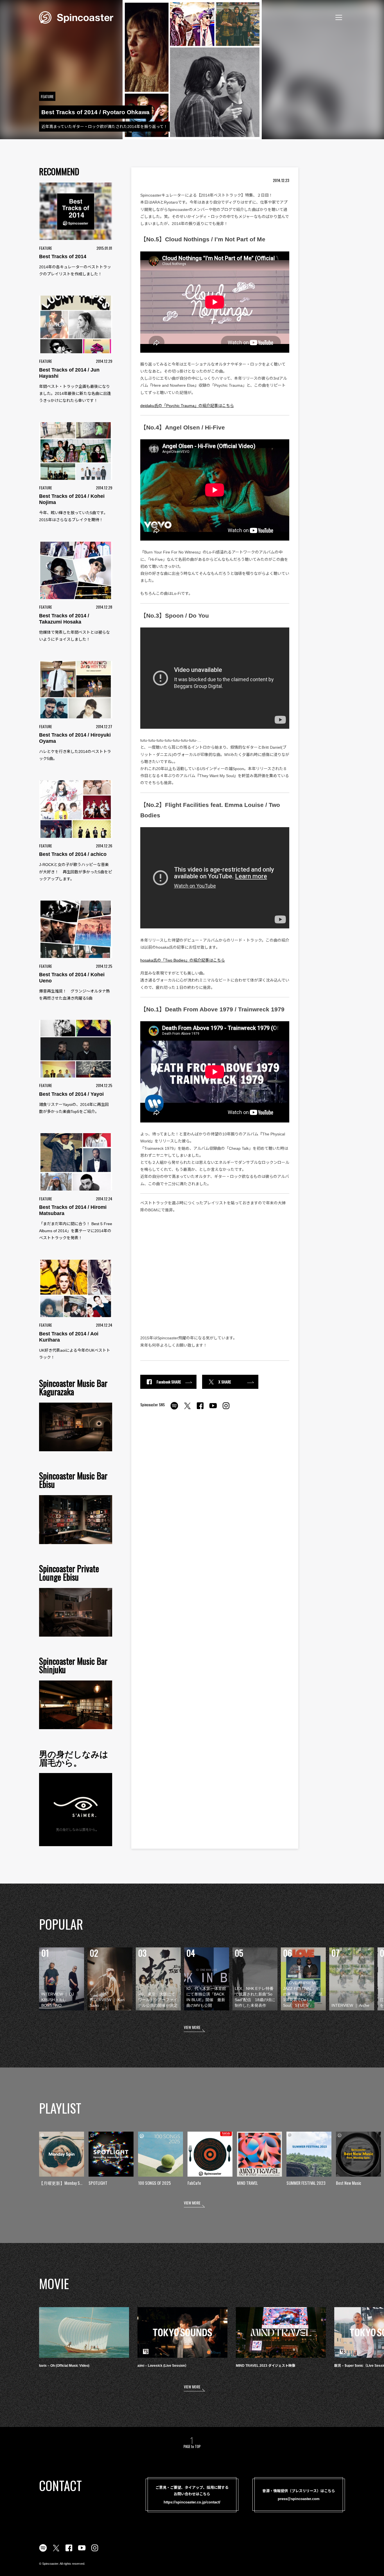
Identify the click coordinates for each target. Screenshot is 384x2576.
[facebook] (200, 1409)
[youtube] (213, 1409)
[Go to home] (76, 17)
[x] (187, 1409)
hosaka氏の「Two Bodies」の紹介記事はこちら (183, 960)
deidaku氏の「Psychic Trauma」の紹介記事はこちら (187, 406)
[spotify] (174, 1409)
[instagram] (226, 1409)
